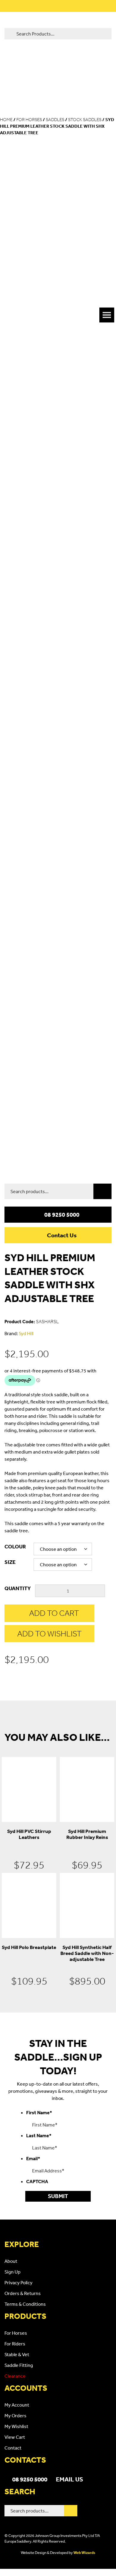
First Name (39, 2112)
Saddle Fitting (19, 2365)
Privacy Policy (18, 2282)
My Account (17, 2405)
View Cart (15, 2437)
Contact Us (62, 1235)
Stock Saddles (85, 120)
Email (33, 2158)
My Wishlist (16, 2426)
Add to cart (54, 1613)
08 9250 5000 (62, 1215)
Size (10, 1562)
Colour (15, 1546)
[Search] (102, 1191)
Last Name (39, 2135)
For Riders (15, 2344)
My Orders (15, 2416)
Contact (13, 2448)
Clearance (15, 2376)
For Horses (29, 120)
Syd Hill (26, 1333)
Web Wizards (84, 2553)
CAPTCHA (37, 2181)
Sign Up (12, 2272)
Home (6, 120)
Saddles (55, 120)
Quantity (18, 1588)
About (11, 2261)
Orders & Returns (23, 2293)
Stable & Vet (17, 2354)
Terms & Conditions (25, 2304)
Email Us (69, 2479)
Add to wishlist (50, 1634)
